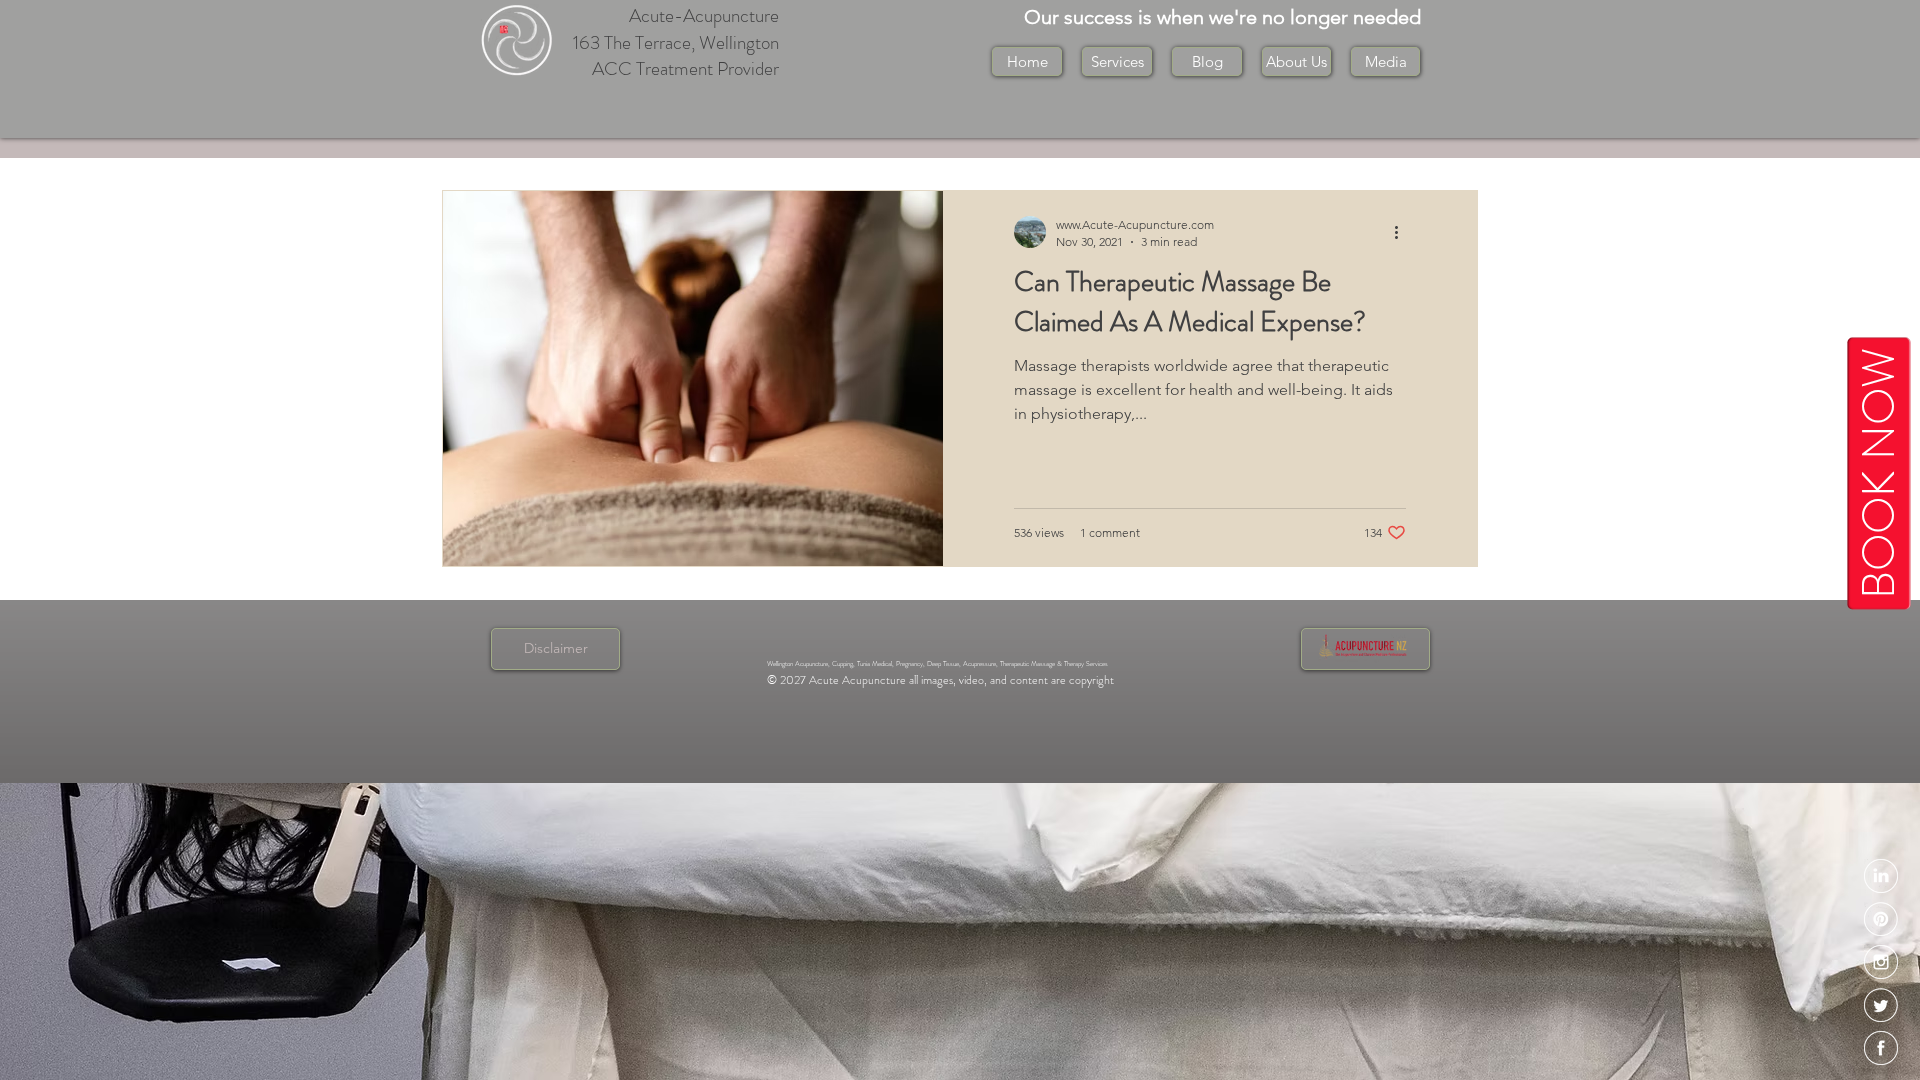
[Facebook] (1881, 1048)
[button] (1296, 61)
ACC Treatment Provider (685, 68)
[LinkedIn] (1881, 876)
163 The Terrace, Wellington (676, 42)
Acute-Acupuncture (704, 15)
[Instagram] (1881, 962)
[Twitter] (1881, 1005)
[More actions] (1403, 232)
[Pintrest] (1881, 919)
